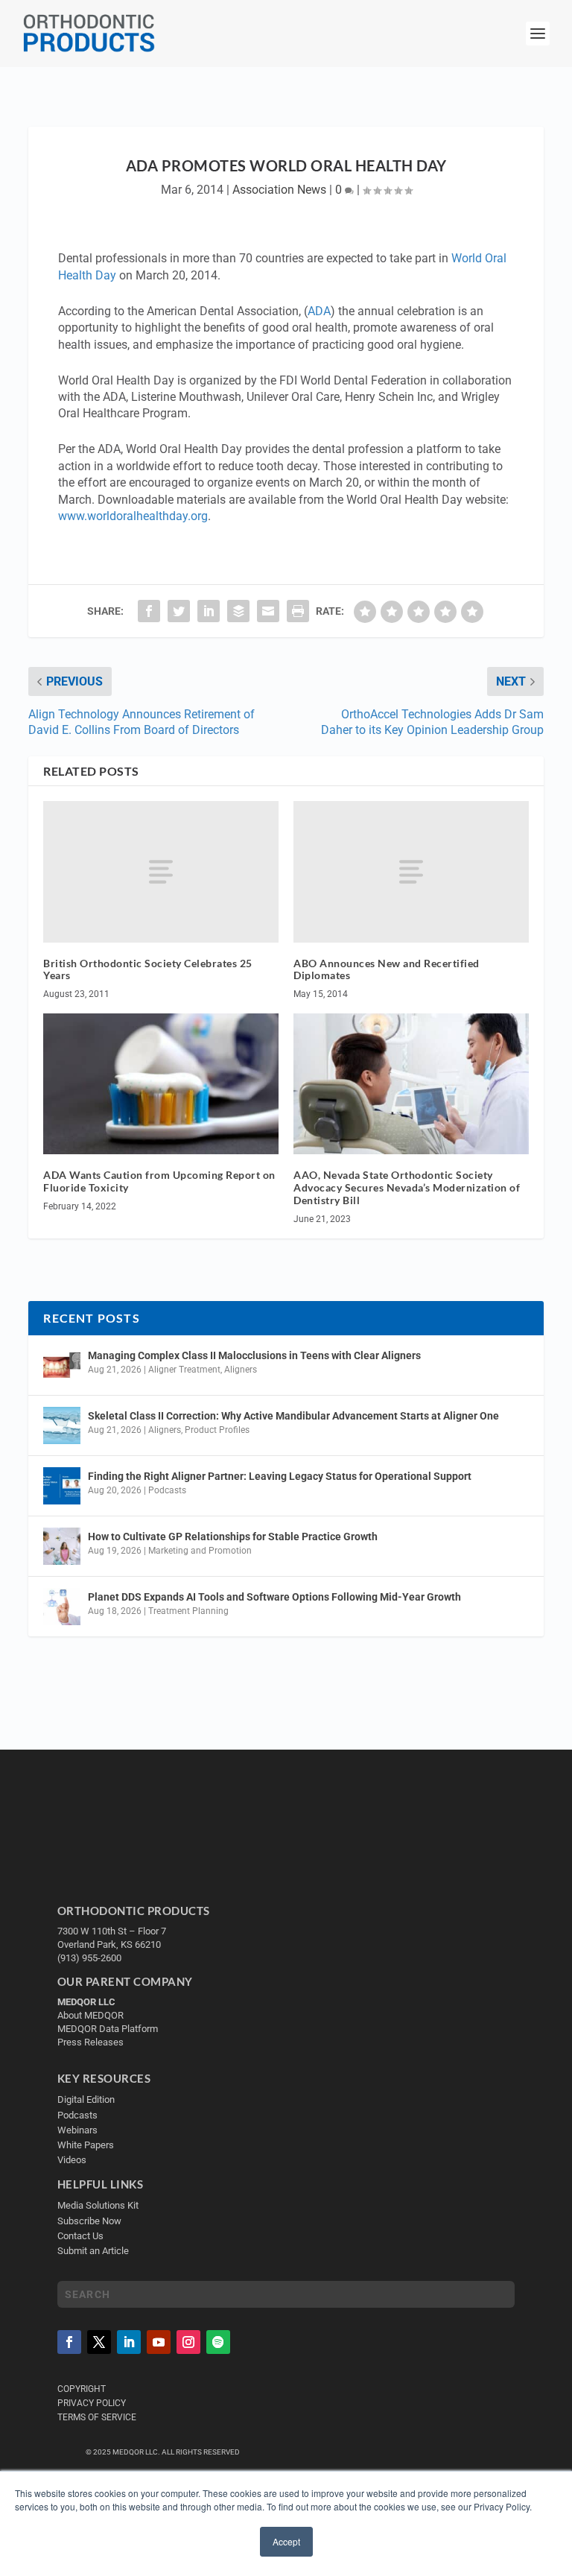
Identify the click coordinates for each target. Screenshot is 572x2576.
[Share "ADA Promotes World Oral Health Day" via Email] (268, 611)
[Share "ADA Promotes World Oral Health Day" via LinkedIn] (209, 611)
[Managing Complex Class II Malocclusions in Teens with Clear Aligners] (62, 1365)
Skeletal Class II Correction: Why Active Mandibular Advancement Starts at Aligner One (295, 1416)
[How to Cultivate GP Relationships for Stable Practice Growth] (62, 1546)
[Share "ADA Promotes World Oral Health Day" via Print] (298, 611)
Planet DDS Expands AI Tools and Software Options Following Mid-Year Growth (274, 1597)
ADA (319, 311)
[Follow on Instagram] (188, 2342)
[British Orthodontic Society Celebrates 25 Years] (161, 871)
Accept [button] (286, 2541)
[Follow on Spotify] (218, 2342)
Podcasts (167, 1490)
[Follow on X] (99, 2342)
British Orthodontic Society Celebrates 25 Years (148, 969)
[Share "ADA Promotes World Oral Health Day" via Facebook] (149, 611)
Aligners (241, 1370)
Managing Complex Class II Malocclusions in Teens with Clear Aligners (254, 1355)
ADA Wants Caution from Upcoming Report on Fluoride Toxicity (159, 1181)
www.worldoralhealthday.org (133, 516)
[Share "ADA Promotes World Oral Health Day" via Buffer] (238, 611)
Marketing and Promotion (200, 1551)
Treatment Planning (188, 1611)
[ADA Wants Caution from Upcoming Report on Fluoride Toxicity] (161, 1084)
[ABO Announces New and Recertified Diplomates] (411, 871)
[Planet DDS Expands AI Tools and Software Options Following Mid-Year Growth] (62, 1607)
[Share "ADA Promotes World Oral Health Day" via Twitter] (179, 611)
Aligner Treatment (184, 1370)
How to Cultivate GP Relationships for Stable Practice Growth (233, 1537)
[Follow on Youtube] (159, 2342)
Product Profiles (217, 1430)
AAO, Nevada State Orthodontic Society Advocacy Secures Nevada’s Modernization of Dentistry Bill (407, 1187)
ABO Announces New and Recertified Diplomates (387, 969)
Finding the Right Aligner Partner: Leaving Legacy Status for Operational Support (280, 1476)
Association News (279, 190)
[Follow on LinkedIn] (129, 2342)
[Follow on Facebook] (69, 2342)
